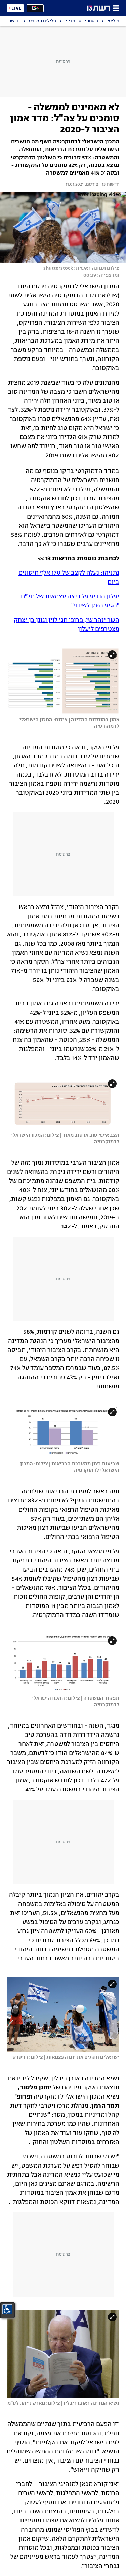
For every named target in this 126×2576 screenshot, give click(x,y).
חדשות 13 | (109, 185)
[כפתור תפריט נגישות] (7, 2309)
